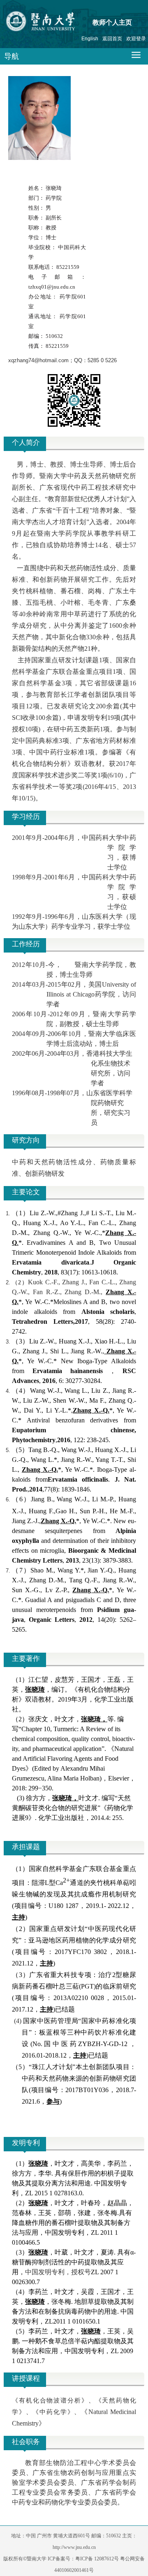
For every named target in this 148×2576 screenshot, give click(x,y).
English (90, 39)
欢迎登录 (136, 39)
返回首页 (112, 39)
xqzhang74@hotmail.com (38, 360)
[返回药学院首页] (56, 23)
